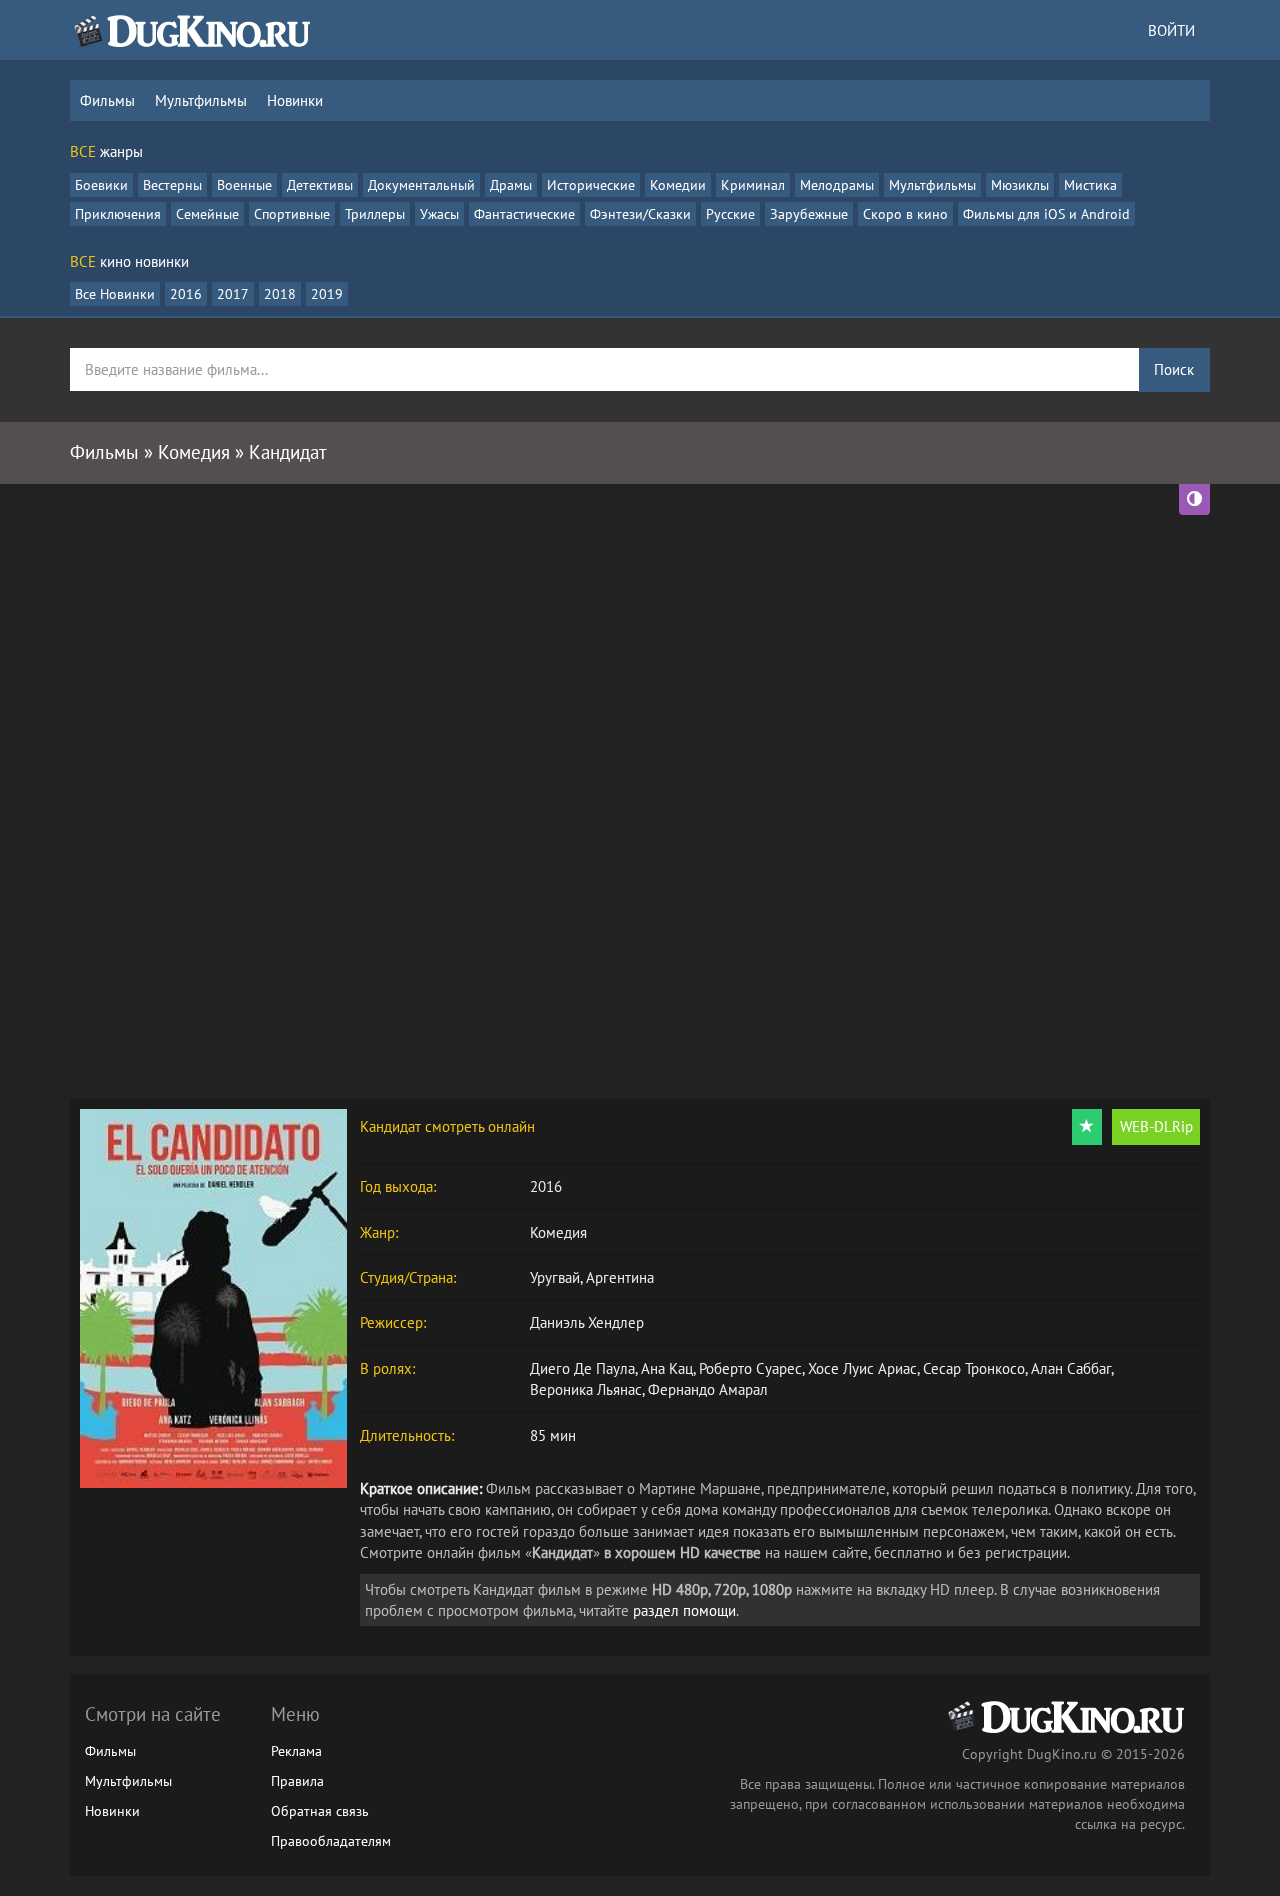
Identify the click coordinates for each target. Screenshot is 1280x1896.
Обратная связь (320, 1811)
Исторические (591, 185)
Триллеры (375, 214)
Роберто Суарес (750, 1368)
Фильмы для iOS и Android (1046, 214)
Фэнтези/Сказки (640, 214)
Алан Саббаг (1071, 1368)
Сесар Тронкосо (974, 1368)
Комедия (558, 1232)
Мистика (1090, 185)
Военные (244, 185)
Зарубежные (809, 214)
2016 (186, 294)
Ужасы (439, 214)
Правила (297, 1781)
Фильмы (107, 100)
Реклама (296, 1751)
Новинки (295, 100)
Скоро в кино (905, 214)
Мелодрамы (837, 185)
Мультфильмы (201, 100)
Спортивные (292, 214)
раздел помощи (684, 1610)
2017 (233, 294)
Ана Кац (667, 1368)
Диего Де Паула (582, 1368)
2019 (327, 294)
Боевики (101, 185)
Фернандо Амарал (708, 1389)
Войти (1171, 30)
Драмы (511, 185)
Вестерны (172, 185)
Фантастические (524, 214)
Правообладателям (331, 1841)
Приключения (118, 214)
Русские (730, 214)
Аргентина (620, 1277)
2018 (280, 294)
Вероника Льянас (586, 1389)
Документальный (421, 185)
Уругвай (555, 1277)
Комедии (678, 185)
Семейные (207, 214)
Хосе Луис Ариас (862, 1368)
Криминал (753, 185)
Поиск (1174, 369)
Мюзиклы (1020, 185)
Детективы (320, 185)
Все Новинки (115, 294)
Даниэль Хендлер (587, 1322)
